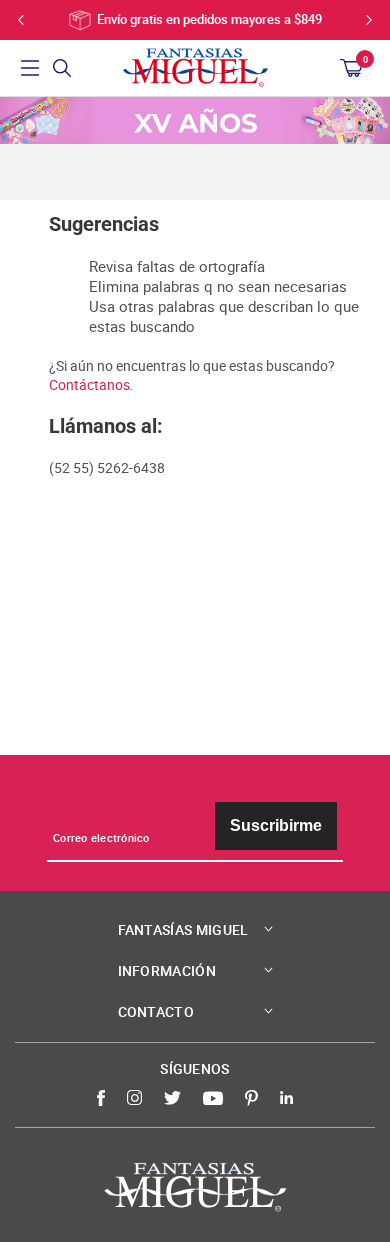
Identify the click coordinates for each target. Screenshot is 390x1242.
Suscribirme (276, 825)
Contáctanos (89, 384)
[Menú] (30, 68)
